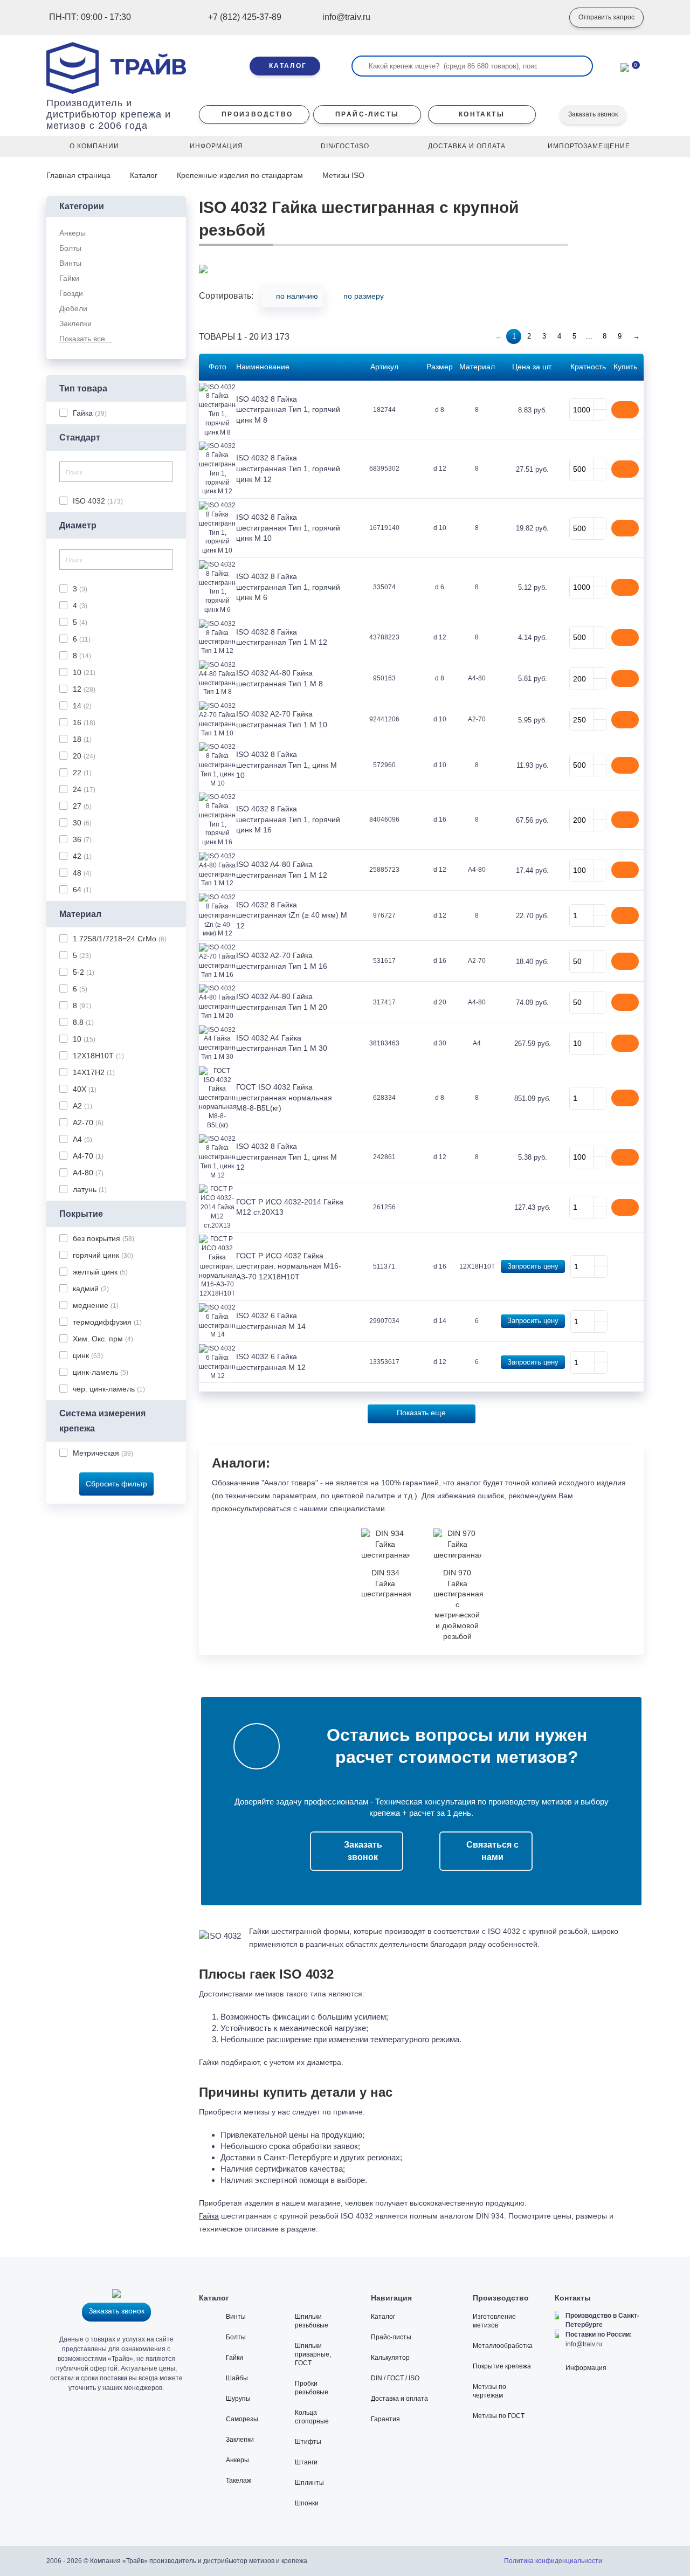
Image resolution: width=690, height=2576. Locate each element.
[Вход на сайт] (545, 18)
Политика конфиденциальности (553, 2561)
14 (82, 706)
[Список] (622, 299)
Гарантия (385, 2419)
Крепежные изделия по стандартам (240, 175)
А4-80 (88, 1173)
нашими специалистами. (343, 1509)
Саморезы (242, 2419)
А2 (82, 1106)
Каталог (144, 175)
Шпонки (307, 2503)
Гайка (90, 413)
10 (84, 672)
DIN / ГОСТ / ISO (395, 2378)
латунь (90, 1189)
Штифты (308, 2442)
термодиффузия (107, 1322)
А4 (82, 1139)
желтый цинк (100, 1272)
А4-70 (88, 1156)
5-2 (84, 972)
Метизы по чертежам (489, 2391)
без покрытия (103, 1238)
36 (82, 839)
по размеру (364, 296)
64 (82, 890)
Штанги (306, 2462)
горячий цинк (103, 1255)
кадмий (91, 1289)
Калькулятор (390, 2358)
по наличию (297, 296)
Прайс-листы (391, 2337)
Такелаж (239, 2481)
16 (84, 722)
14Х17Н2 (94, 1072)
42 (82, 856)
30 (82, 823)
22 (82, 773)
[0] (625, 66)
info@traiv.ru (584, 2344)
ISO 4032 (98, 501)
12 (84, 689)
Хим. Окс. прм (103, 1339)
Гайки (234, 2358)
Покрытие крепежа (502, 2366)
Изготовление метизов (494, 2321)
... (589, 336)
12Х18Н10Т (98, 1056)
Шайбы (237, 2378)
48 (82, 873)
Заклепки (240, 2440)
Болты (236, 2337)
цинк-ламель (101, 1372)
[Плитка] (639, 299)
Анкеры (237, 2460)
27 (82, 806)
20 (84, 756)
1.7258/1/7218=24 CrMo (120, 939)
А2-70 (88, 1122)
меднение (96, 1305)
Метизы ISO (343, 175)
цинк (88, 1355)
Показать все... (85, 339)
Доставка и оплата (399, 2399)
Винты (236, 2317)
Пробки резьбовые (312, 2388)
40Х (85, 1089)
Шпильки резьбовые (312, 2321)
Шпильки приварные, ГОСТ (313, 2354)
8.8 (83, 1022)
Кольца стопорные (312, 2417)
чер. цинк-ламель (109, 1389)
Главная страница (80, 175)
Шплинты (309, 2483)
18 (82, 739)
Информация (586, 2368)
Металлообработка (503, 2346)
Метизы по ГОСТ (499, 2416)
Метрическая (103, 1453)
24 (84, 789)
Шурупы (238, 2399)
